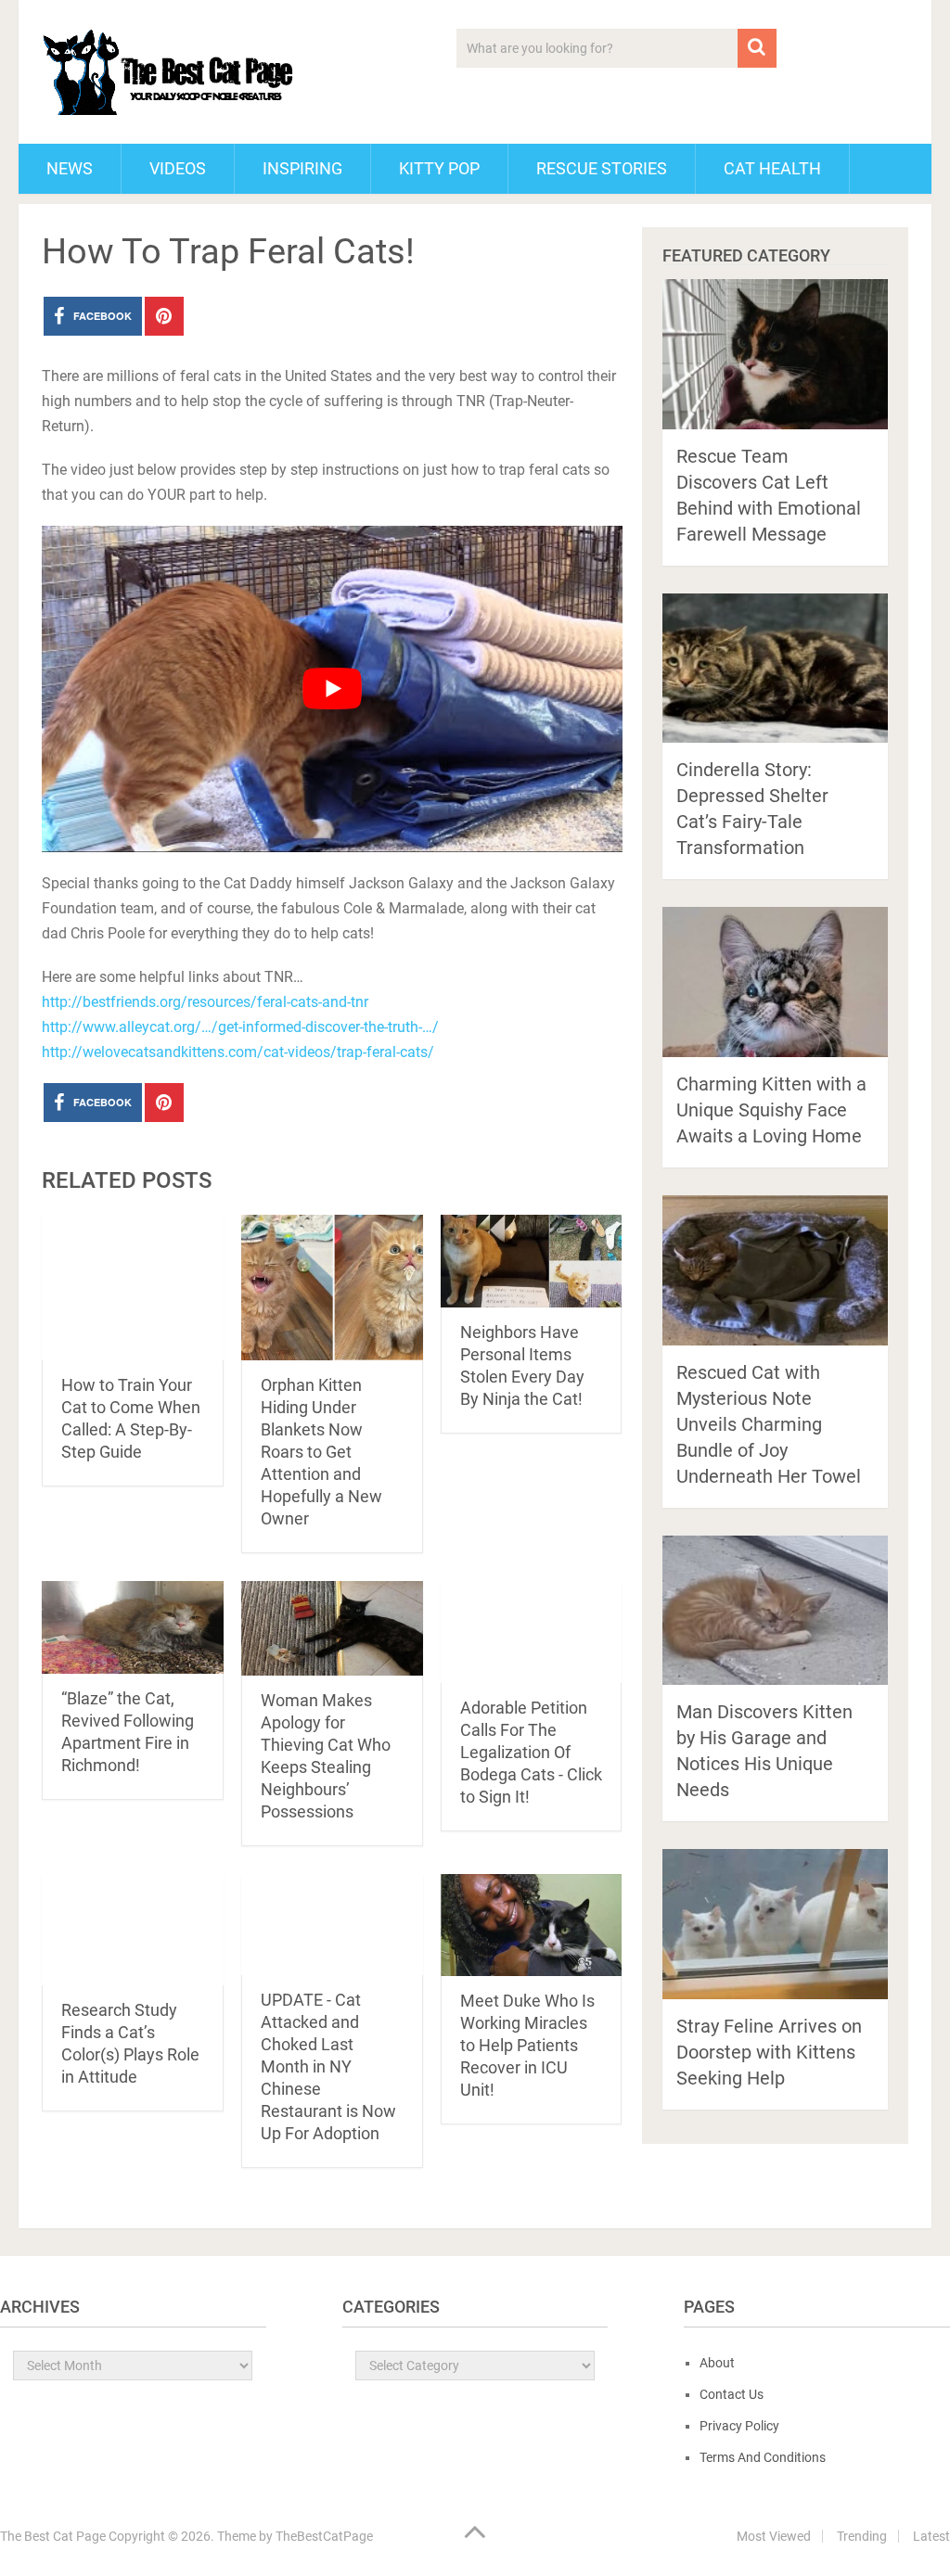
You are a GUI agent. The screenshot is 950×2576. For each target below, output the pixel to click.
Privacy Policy (739, 2426)
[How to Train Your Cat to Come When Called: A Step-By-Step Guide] (133, 1288)
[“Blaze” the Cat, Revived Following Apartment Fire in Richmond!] (133, 1628)
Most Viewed (774, 2536)
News (70, 168)
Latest (931, 2536)
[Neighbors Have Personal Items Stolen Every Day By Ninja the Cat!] (532, 1262)
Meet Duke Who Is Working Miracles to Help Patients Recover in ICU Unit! (527, 2045)
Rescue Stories (602, 168)
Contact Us (732, 2394)
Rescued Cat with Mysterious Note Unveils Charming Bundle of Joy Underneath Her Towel (769, 1424)
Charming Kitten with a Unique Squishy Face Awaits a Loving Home (771, 1110)
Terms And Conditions (763, 2457)
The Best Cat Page (53, 2536)
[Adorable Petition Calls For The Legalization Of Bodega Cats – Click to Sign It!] (532, 1632)
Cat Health (772, 168)
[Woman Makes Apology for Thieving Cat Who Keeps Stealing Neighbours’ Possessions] (332, 1629)
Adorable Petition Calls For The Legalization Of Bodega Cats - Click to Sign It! (531, 1752)
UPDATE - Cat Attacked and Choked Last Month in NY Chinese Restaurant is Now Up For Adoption (328, 2066)
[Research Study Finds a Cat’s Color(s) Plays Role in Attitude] (133, 1930)
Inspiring (302, 168)
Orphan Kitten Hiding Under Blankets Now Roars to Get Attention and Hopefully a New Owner (321, 1452)
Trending (862, 2536)
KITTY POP (439, 168)
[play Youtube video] (332, 689)
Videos (178, 168)
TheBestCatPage (324, 2536)
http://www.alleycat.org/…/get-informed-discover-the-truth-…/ (240, 1027)
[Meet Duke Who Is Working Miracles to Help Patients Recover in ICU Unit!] (532, 1925)
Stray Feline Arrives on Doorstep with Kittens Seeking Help (769, 2052)
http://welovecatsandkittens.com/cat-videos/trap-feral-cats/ (238, 1052)
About (717, 2363)
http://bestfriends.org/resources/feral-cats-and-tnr (205, 1002)
